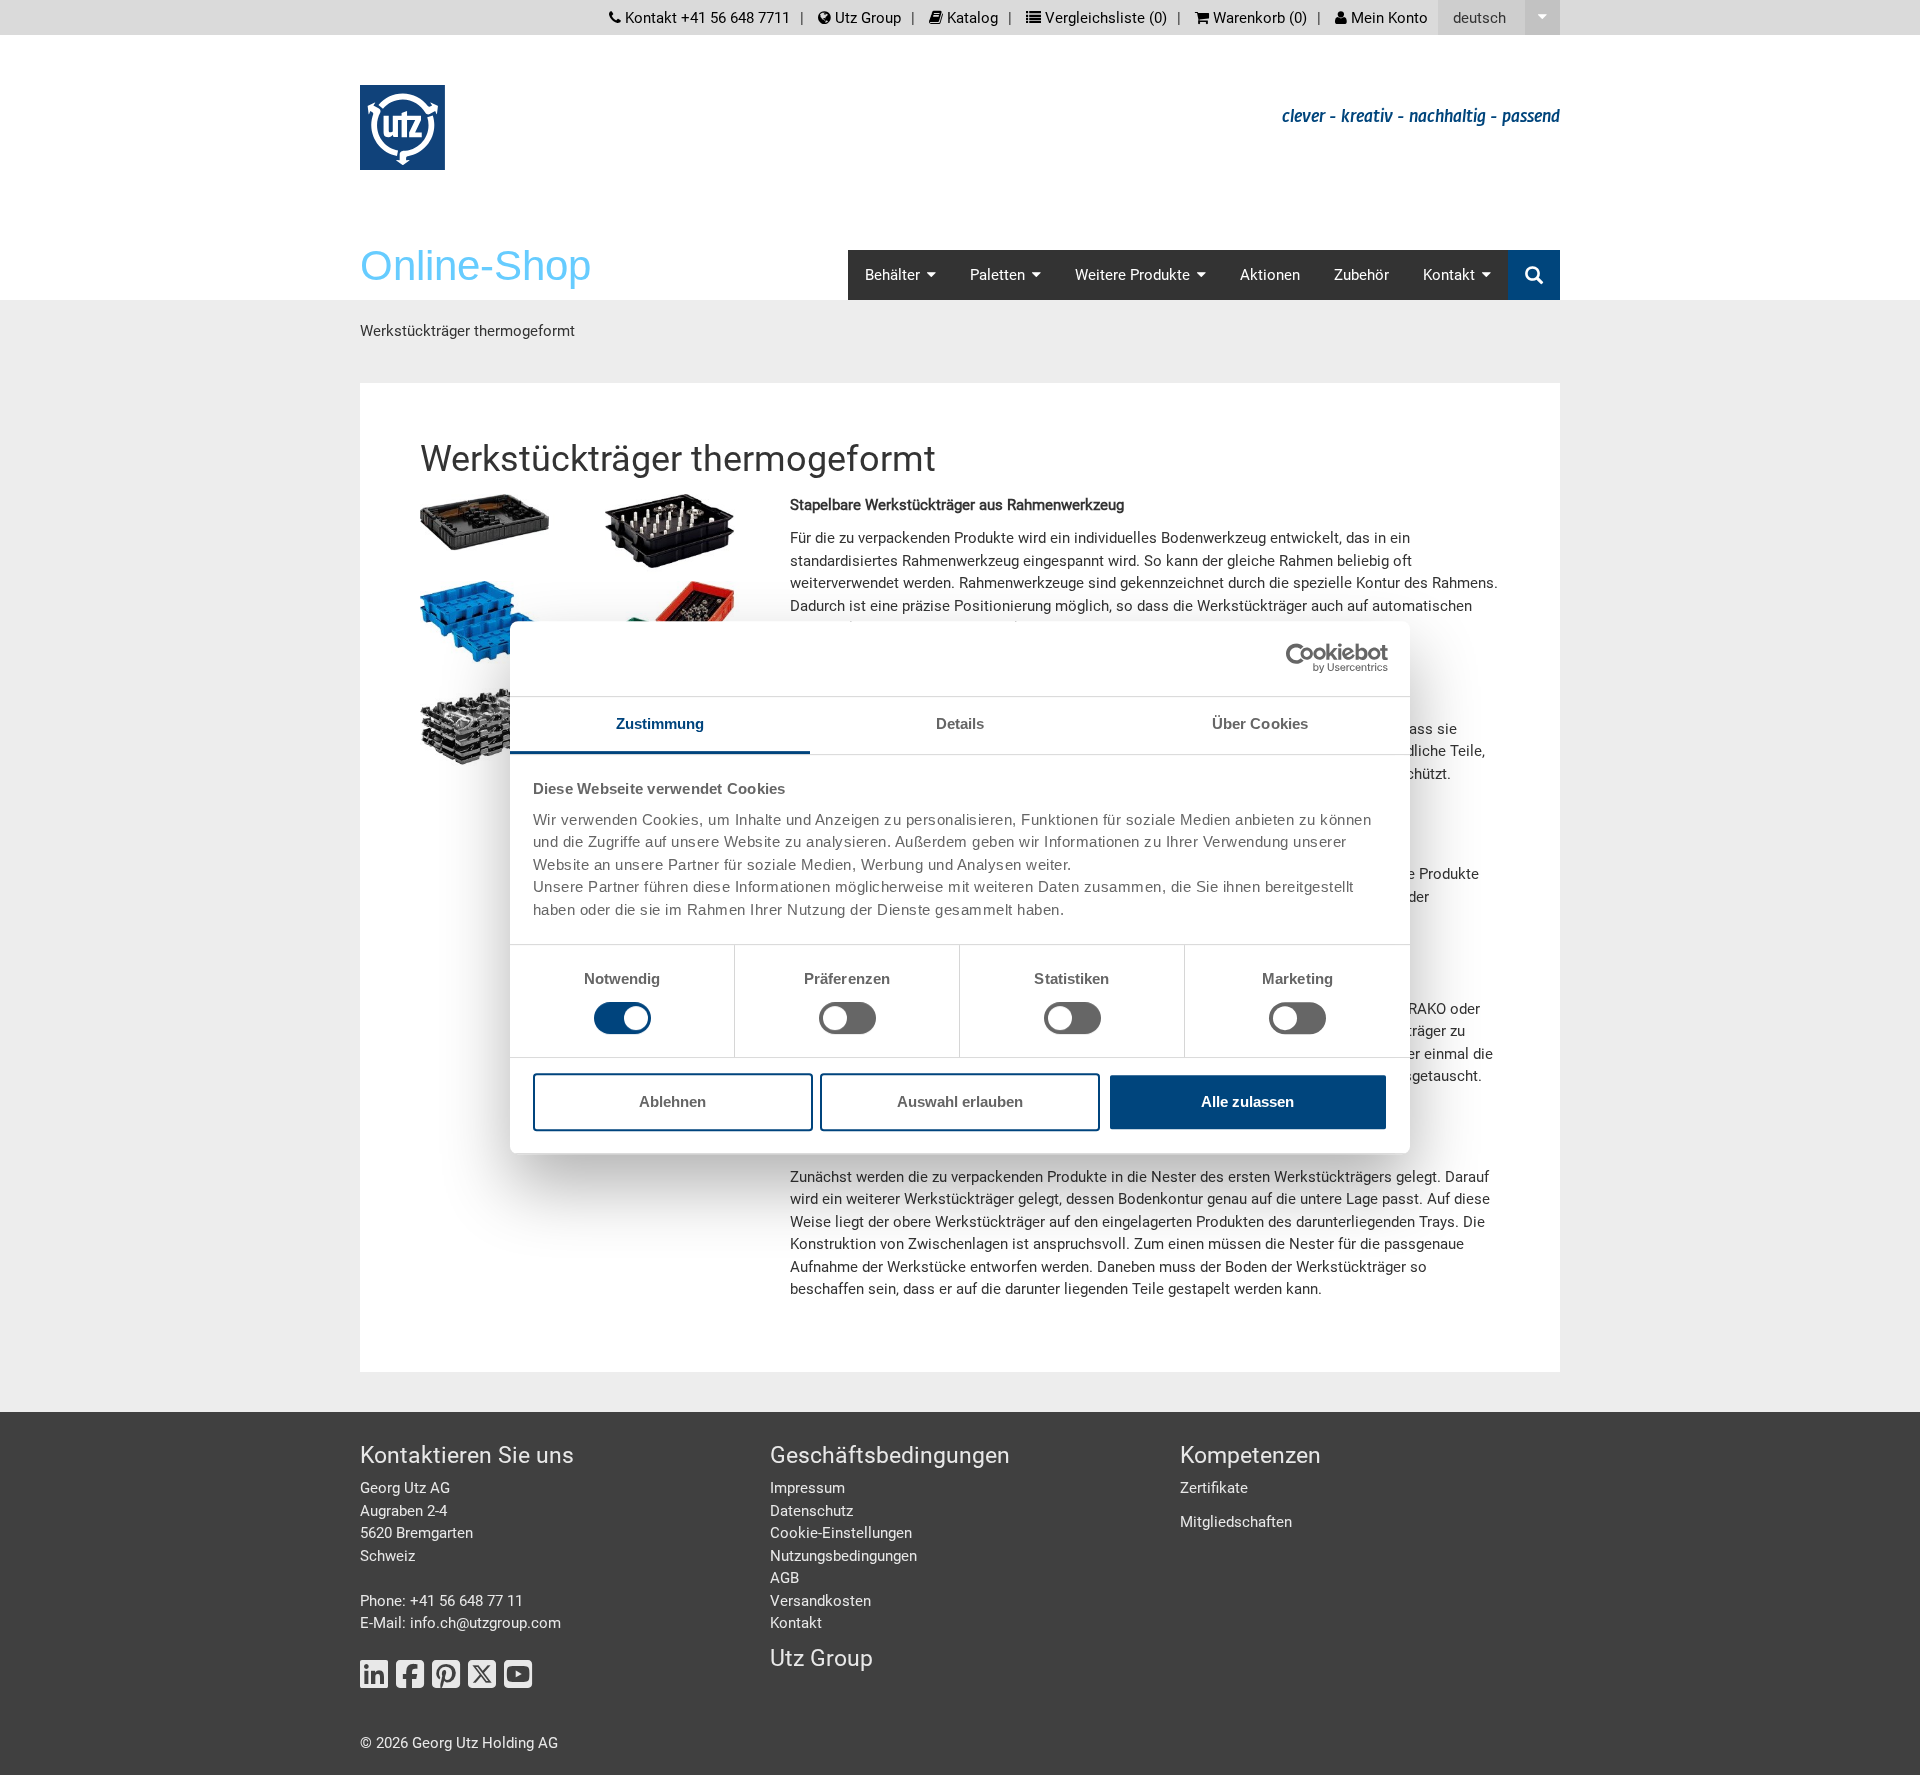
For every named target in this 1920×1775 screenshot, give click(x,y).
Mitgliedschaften (1236, 1522)
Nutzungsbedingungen (843, 1556)
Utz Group (866, 18)
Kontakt (796, 1623)
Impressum (807, 1488)
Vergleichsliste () (1104, 18)
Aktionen (1270, 275)
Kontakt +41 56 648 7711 (705, 18)
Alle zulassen (1247, 1101)
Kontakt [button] (1449, 275)
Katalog (970, 18)
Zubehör (1361, 275)
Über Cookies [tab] (1260, 723)
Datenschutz (811, 1511)
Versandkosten (820, 1601)
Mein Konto (1387, 18)
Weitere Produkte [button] (1132, 275)
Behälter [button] (892, 275)
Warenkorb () (1258, 18)
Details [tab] (960, 723)
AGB (784, 1578)
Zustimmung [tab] (660, 723)
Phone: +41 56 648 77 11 (441, 1601)
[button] (1499, 17)
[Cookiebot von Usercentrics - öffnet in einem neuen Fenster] (1300, 658)
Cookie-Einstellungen (841, 1533)
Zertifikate (1214, 1488)
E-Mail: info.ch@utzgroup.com (460, 1623)
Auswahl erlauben (960, 1101)
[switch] (847, 1018)
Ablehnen (672, 1101)
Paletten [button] (997, 275)
